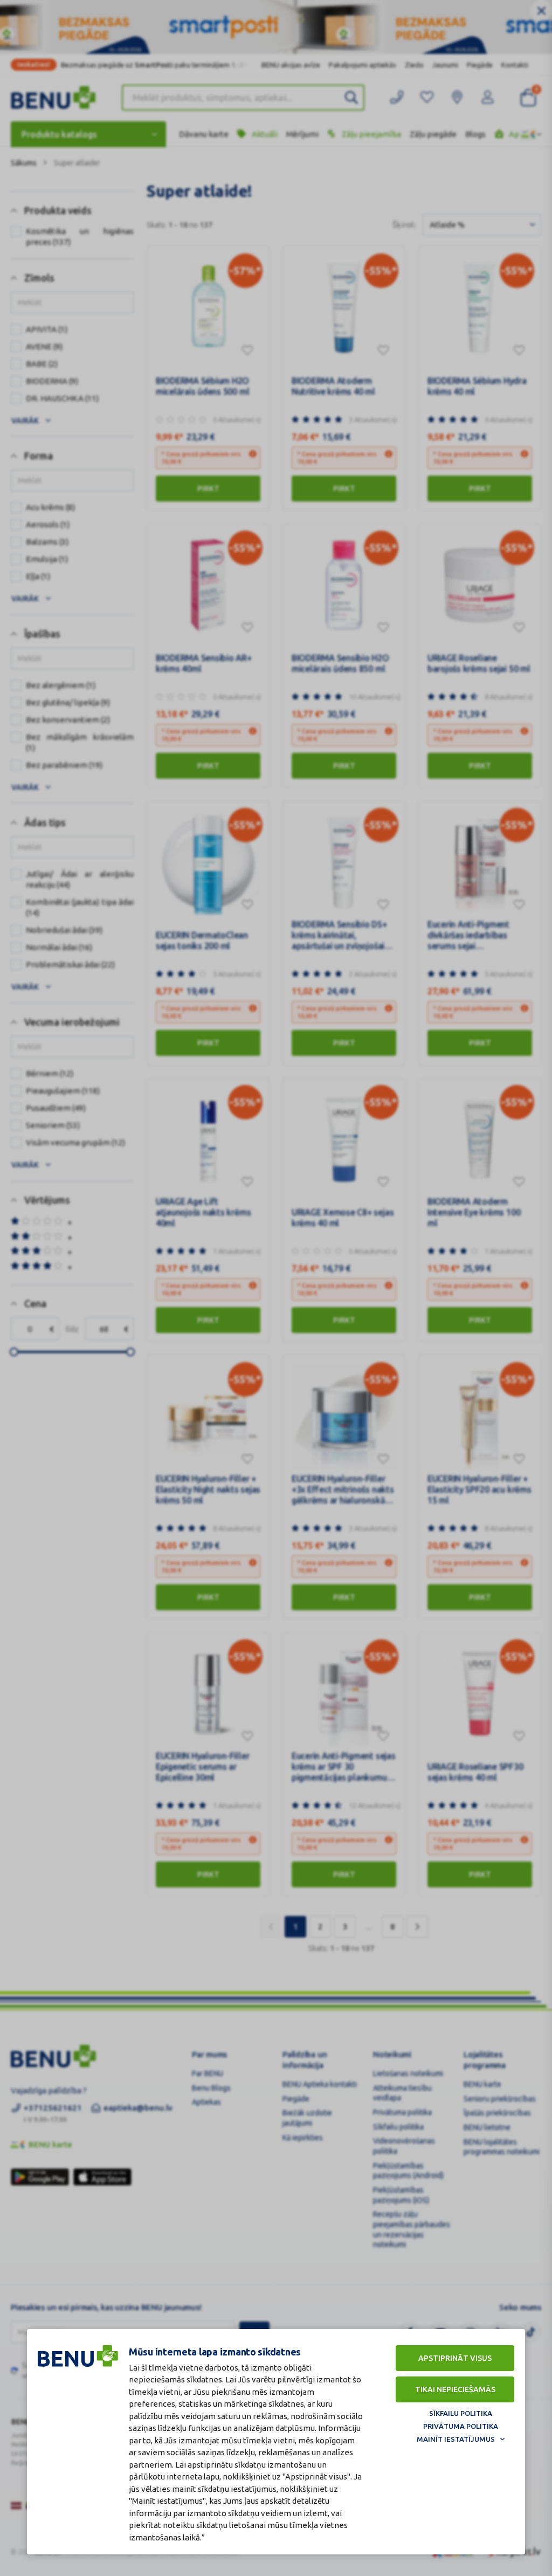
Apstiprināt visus (455, 2358)
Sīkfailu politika (461, 2413)
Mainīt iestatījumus (456, 2439)
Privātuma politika (461, 2426)
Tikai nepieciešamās (455, 2389)
